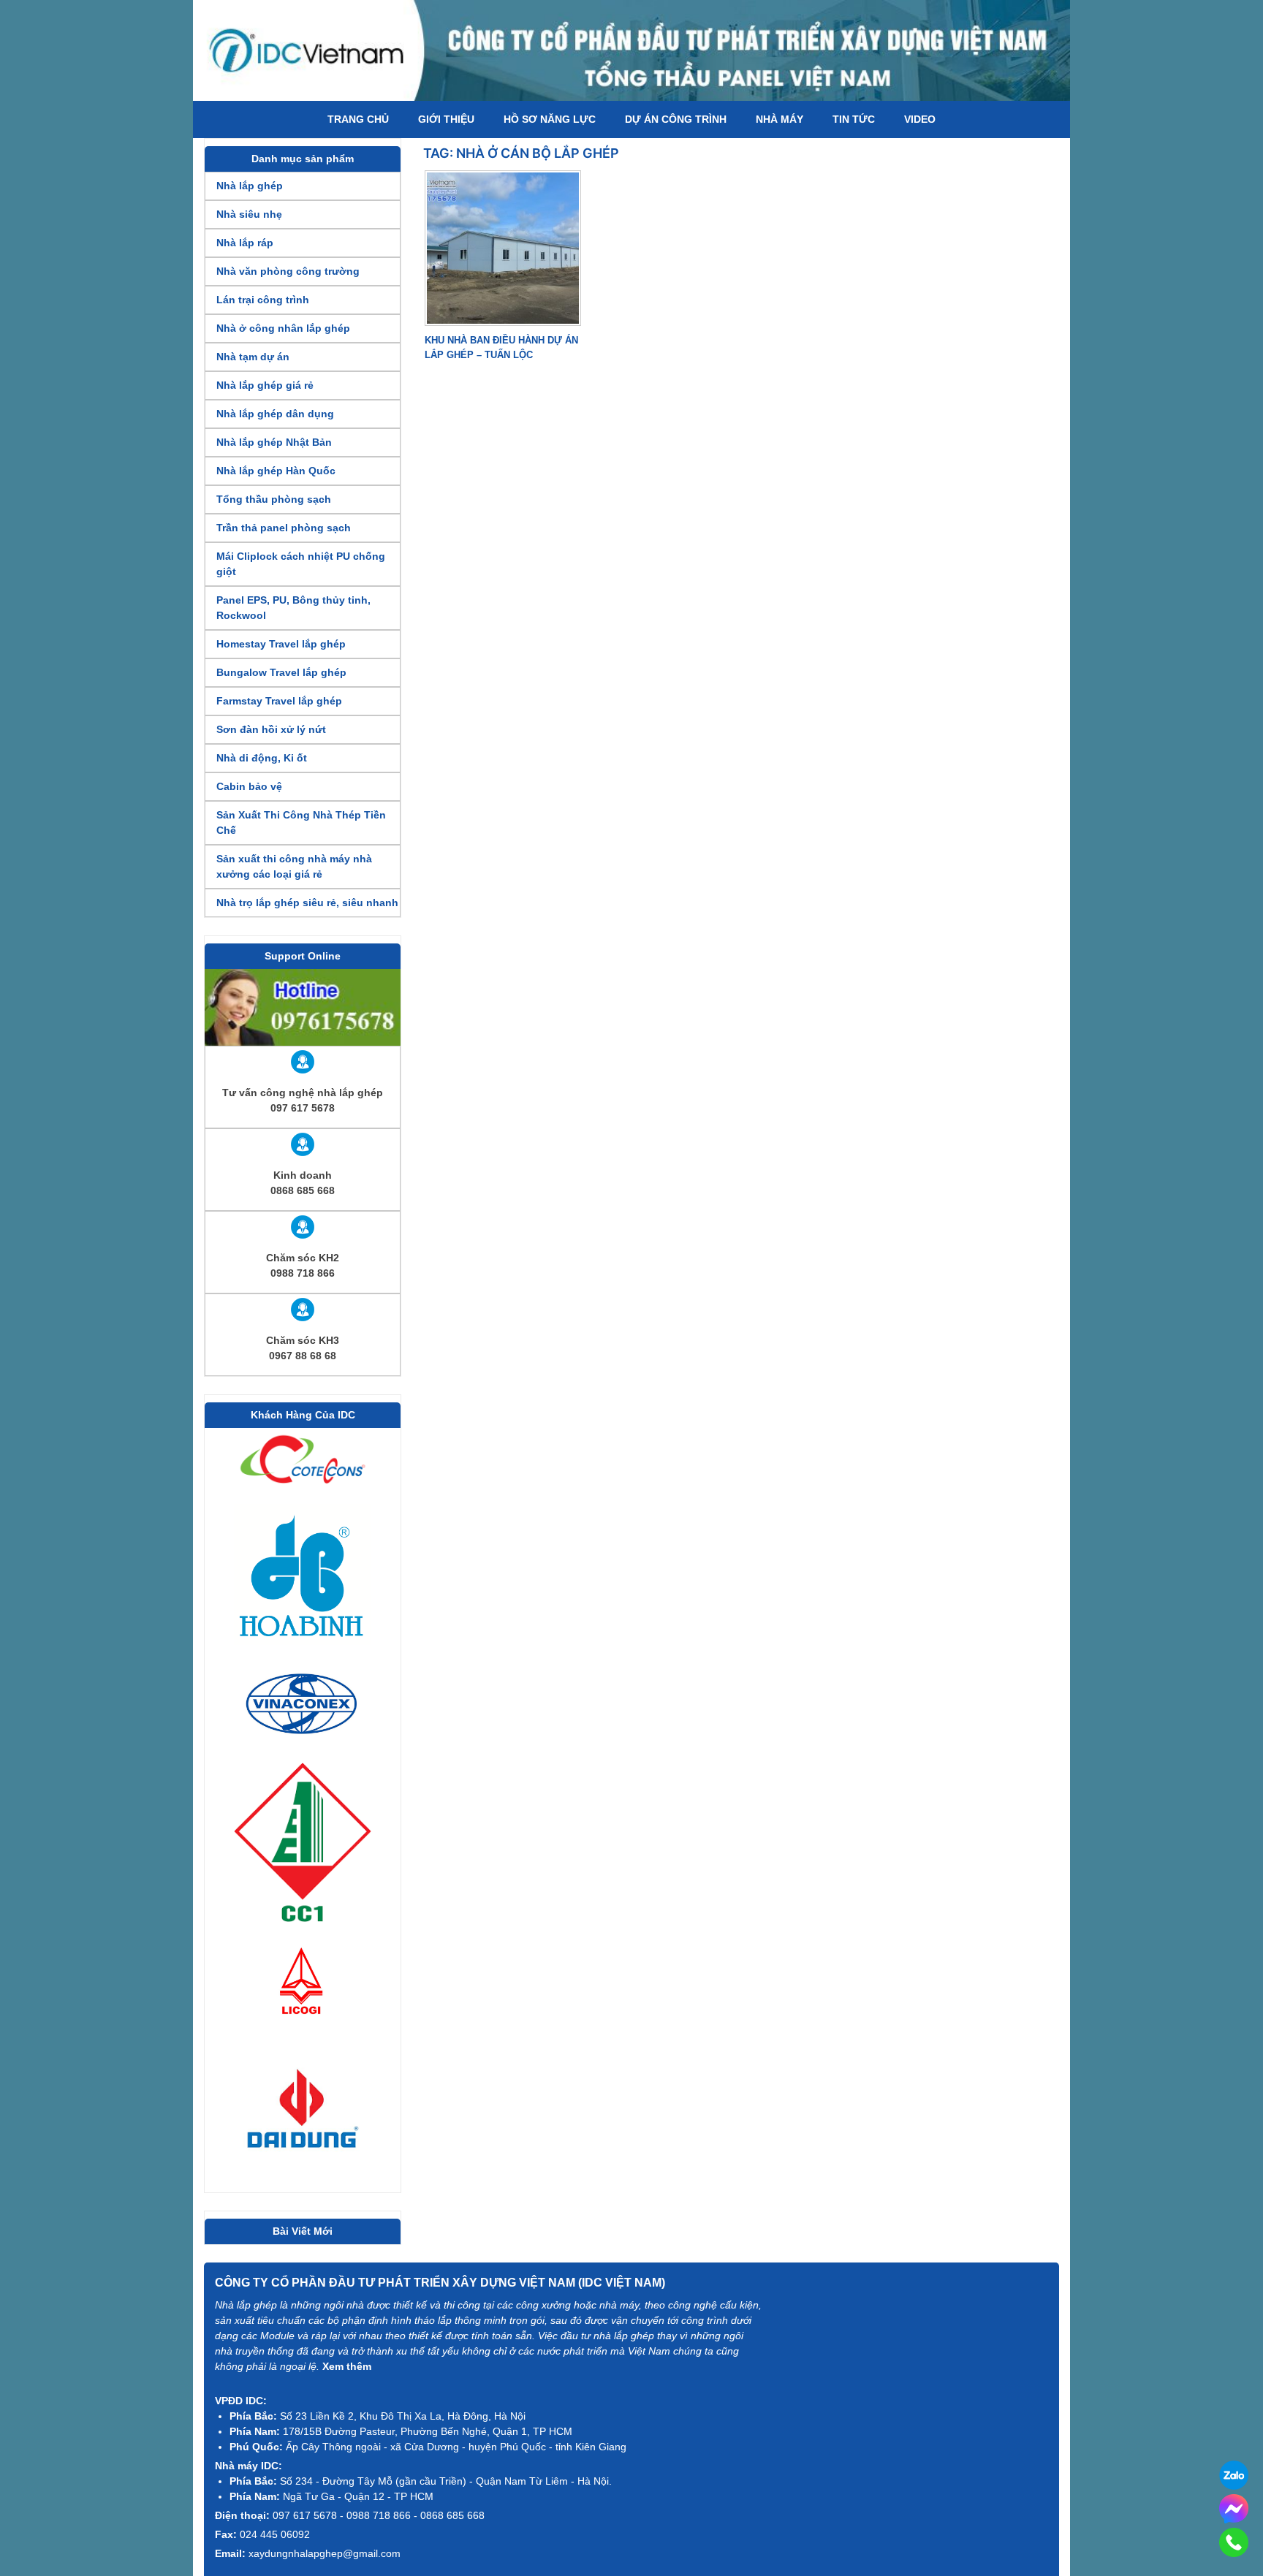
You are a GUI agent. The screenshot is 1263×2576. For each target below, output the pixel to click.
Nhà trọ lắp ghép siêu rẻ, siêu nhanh (307, 903)
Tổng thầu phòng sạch (274, 499)
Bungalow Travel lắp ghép (281, 672)
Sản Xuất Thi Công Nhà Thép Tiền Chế (301, 822)
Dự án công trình (676, 119)
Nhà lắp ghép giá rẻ (265, 385)
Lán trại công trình (263, 300)
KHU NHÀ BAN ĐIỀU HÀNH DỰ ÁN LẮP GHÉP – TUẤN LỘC (501, 347)
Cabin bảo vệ (249, 786)
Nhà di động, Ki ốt (262, 758)
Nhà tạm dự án (253, 357)
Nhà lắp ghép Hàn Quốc (276, 471)
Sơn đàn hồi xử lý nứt (271, 729)
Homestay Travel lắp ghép (281, 644)
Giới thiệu (446, 119)
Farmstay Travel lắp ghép (279, 701)
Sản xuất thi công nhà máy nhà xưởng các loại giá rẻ (294, 866)
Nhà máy (780, 119)
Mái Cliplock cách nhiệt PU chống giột (301, 564)
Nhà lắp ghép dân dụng (275, 414)
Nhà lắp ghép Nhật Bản (274, 442)
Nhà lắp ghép (250, 186)
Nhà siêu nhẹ (249, 214)
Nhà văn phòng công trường (288, 271)
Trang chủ (358, 119)
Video (920, 119)
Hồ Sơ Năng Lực (550, 119)
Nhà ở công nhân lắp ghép (283, 328)
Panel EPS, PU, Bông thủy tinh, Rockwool (293, 608)
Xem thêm (347, 2366)
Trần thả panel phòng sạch (284, 528)
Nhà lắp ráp (245, 243)
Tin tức (854, 119)
